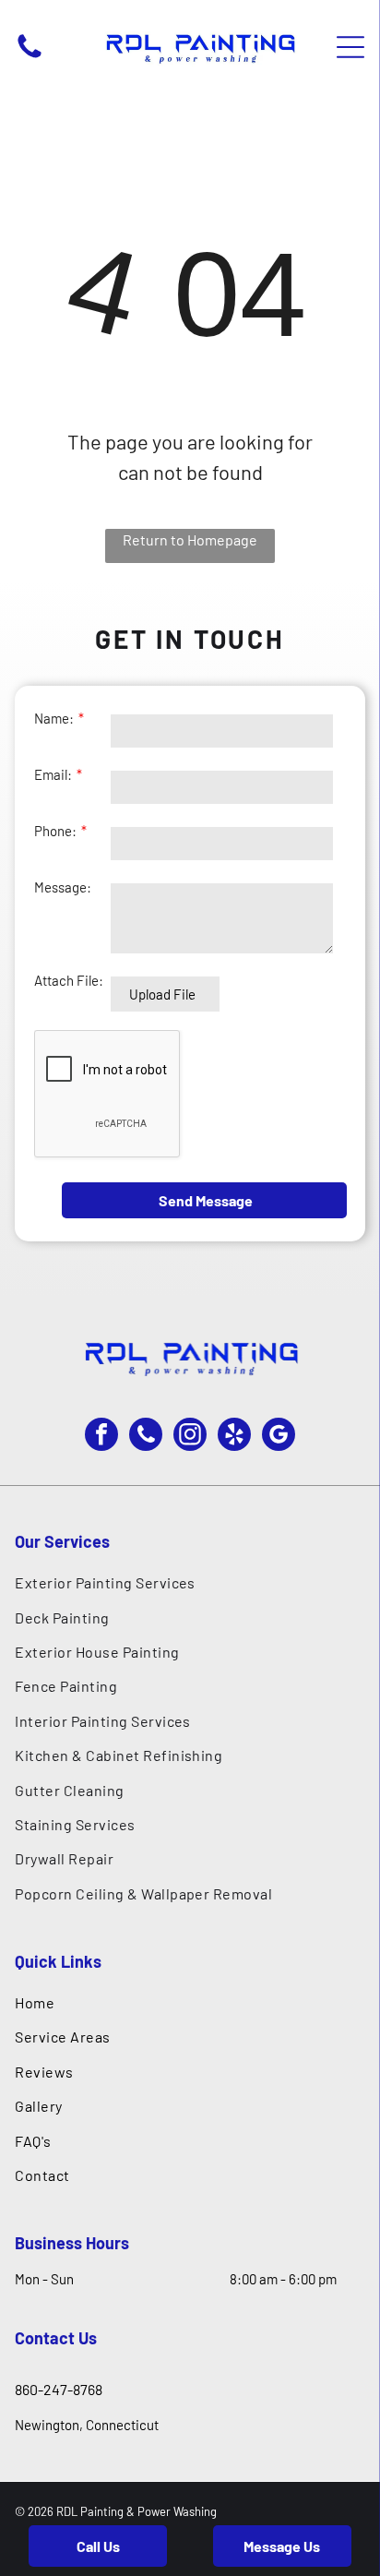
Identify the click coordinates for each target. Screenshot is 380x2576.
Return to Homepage (190, 539)
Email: (53, 774)
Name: (54, 718)
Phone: (55, 831)
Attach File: (69, 980)
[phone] (146, 1437)
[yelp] (234, 1437)
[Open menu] (350, 47)
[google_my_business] (279, 1437)
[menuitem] (190, 1582)
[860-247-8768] (30, 56)
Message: (63, 887)
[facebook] (101, 1437)
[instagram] (190, 1437)
